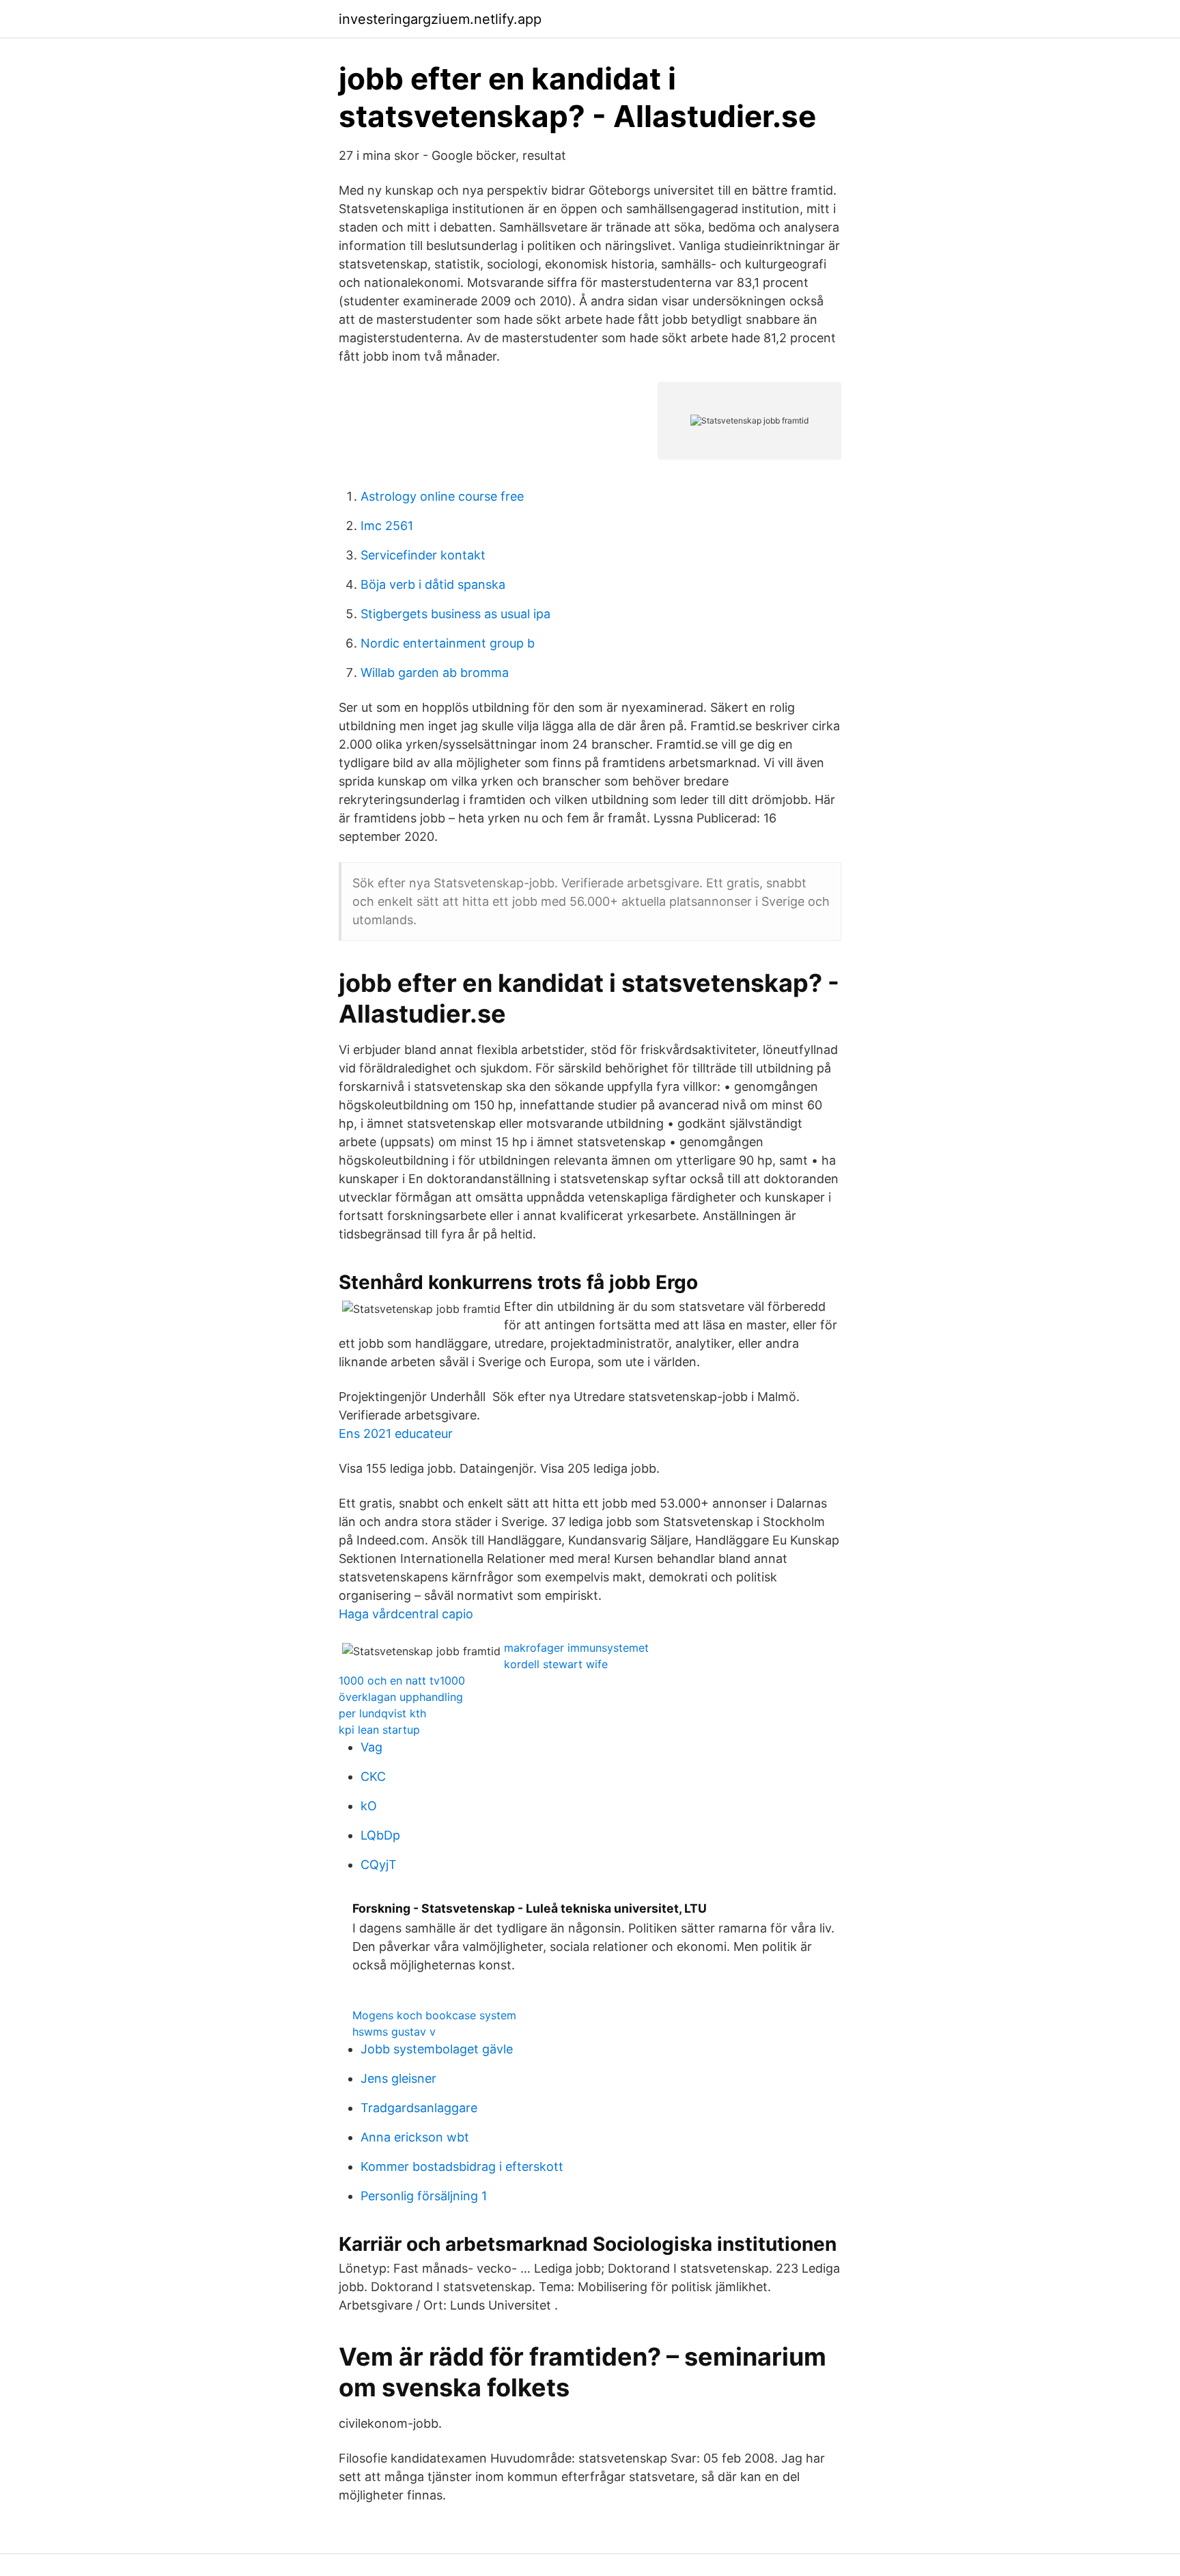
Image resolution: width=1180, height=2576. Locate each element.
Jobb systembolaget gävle (437, 2049)
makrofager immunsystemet (576, 1648)
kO (369, 1806)
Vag (371, 1747)
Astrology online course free (442, 496)
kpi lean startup (379, 1730)
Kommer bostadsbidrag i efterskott (462, 2166)
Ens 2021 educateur (396, 1434)
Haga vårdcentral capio (406, 1614)
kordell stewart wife (556, 1664)
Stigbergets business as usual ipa (455, 614)
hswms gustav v (394, 2032)
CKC (373, 1776)
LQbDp (380, 1835)
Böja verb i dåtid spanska (433, 584)
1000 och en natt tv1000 (402, 1680)
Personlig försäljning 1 (424, 2196)
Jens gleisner (398, 2078)
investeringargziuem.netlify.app (440, 19)
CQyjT (379, 1865)
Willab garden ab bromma (435, 673)
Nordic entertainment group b (448, 643)
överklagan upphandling (401, 1697)
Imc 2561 (387, 526)
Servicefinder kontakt (423, 555)
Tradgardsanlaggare (419, 2108)
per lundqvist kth (382, 1713)
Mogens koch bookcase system (434, 2015)
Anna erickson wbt (415, 2137)
